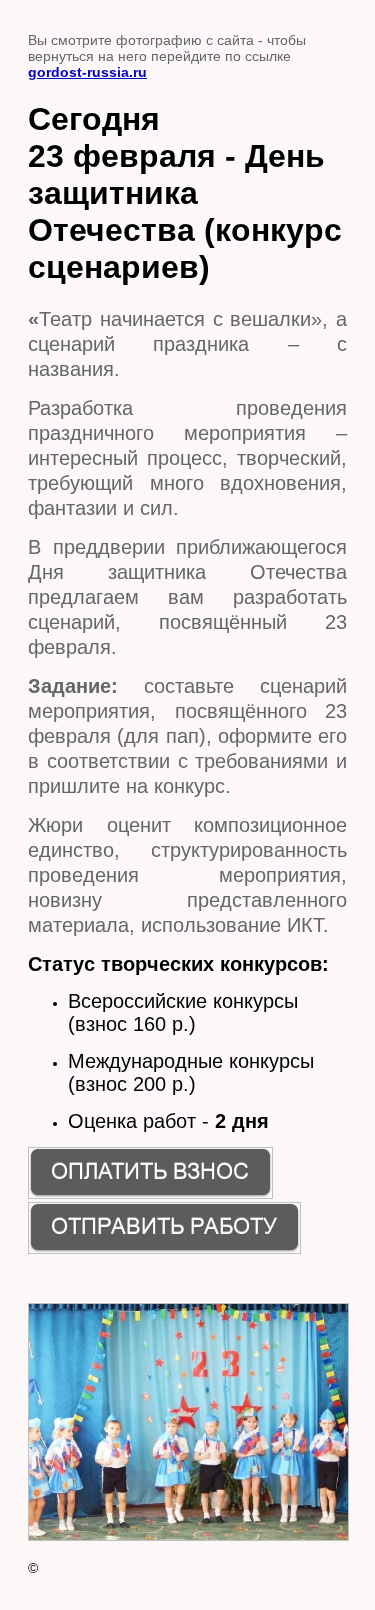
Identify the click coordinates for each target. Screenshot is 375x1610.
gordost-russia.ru (87, 72)
